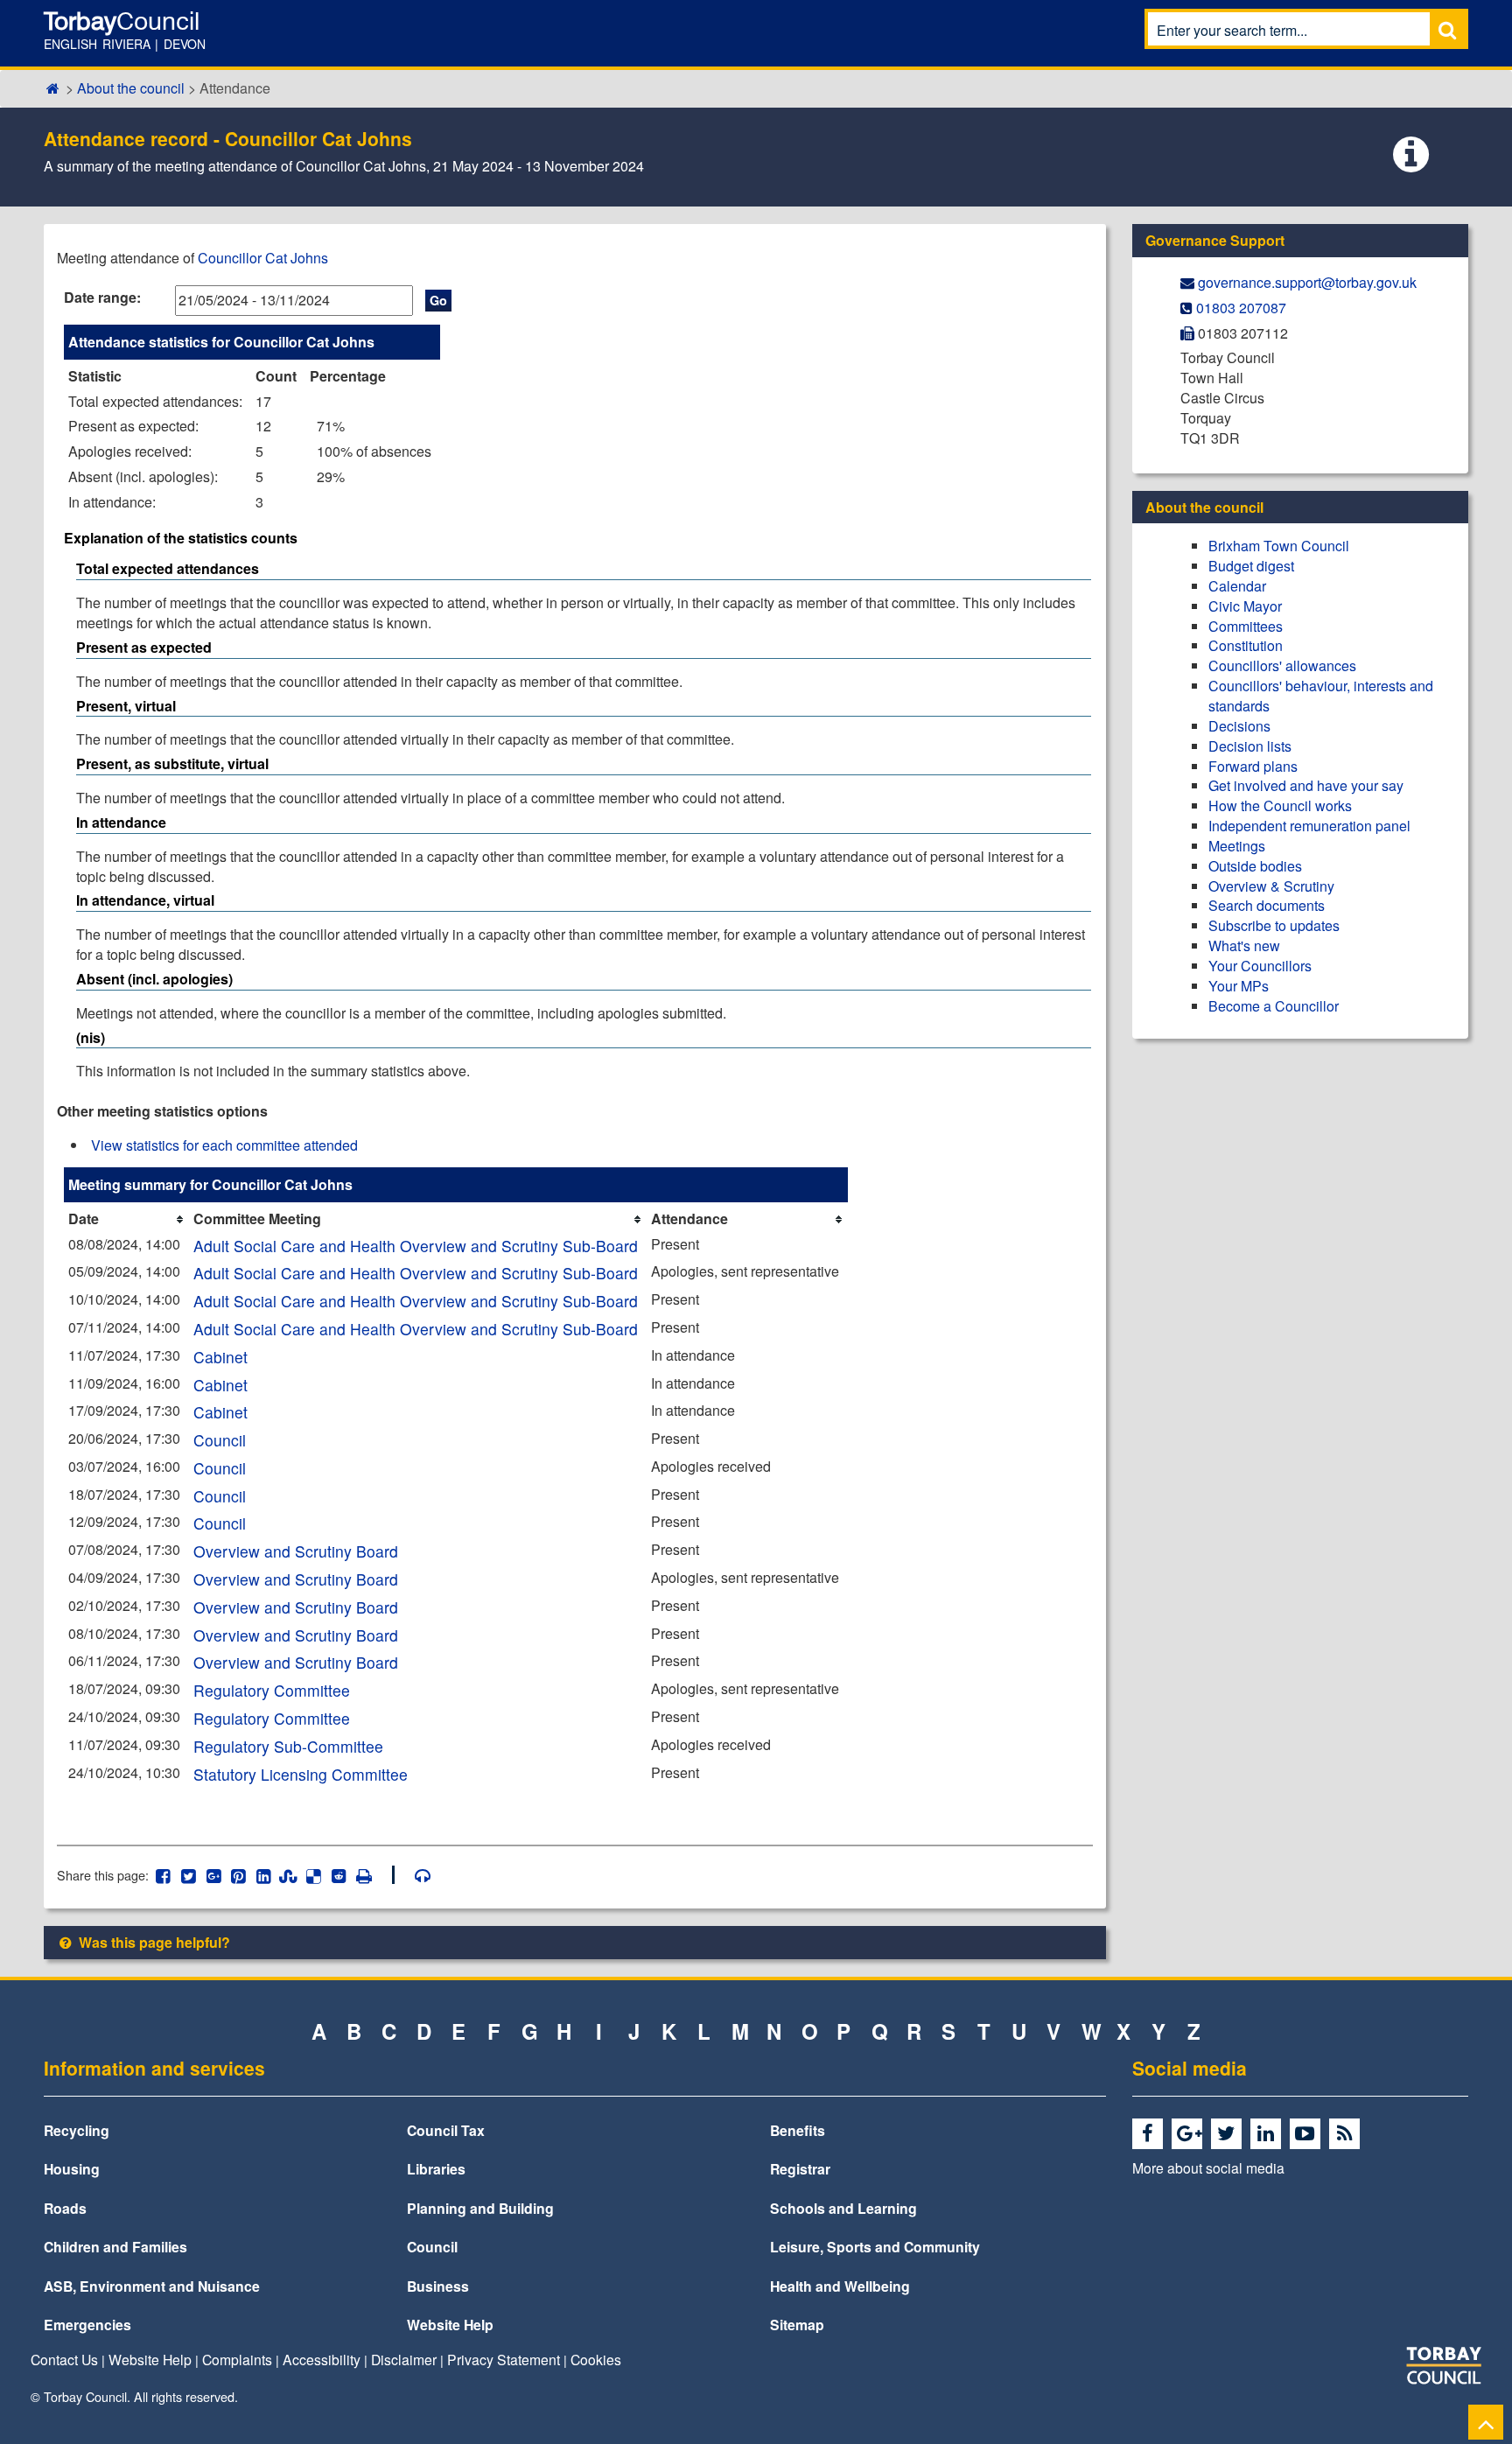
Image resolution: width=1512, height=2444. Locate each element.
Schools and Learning (843, 2208)
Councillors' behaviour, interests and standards (1321, 696)
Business (438, 2286)
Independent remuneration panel (1309, 826)
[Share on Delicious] (314, 1875)
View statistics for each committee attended (224, 1145)
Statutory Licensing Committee (301, 1774)
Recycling (77, 2130)
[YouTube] (1308, 2134)
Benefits (798, 2130)
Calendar (1237, 586)
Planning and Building (480, 2208)
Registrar (800, 2169)
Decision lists (1250, 746)
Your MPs (1239, 986)
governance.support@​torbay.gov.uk (1307, 282)
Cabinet (220, 1357)
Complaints (237, 2359)
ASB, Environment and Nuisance (152, 2286)
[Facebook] (1150, 2134)
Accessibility (322, 2359)
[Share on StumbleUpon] (288, 1875)
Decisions (1239, 726)
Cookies (596, 2359)
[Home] (53, 88)
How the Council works (1280, 805)
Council (220, 1440)
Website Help (450, 2325)
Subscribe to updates (1274, 925)
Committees (1246, 626)
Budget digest (1251, 566)
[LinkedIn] (1268, 2134)
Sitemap (797, 2325)
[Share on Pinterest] (238, 1875)
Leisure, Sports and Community (875, 2247)
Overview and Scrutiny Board (296, 1551)
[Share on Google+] (213, 1875)
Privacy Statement (504, 2359)
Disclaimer (404, 2359)
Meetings (1237, 846)
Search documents (1267, 905)
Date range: (102, 297)
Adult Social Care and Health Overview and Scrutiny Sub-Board (416, 1246)
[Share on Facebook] (163, 1875)
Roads (65, 2208)
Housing (72, 2169)
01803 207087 (1241, 308)
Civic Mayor (1245, 606)
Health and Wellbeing (840, 2286)
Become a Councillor (1274, 1006)
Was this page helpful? (153, 1942)
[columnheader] (126, 1219)
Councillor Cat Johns (263, 258)
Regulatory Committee (272, 1690)
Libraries (436, 2169)
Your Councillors (1260, 966)
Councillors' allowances (1282, 665)
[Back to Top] (1486, 2422)
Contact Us (64, 2359)
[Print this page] (374, 1875)
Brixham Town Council (1279, 546)
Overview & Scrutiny (1271, 886)
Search (1447, 29)
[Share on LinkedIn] (264, 1875)
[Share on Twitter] (189, 1875)
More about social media (1208, 2167)
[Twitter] (1229, 2134)
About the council (131, 88)
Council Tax (446, 2130)
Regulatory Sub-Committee (288, 1746)
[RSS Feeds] (1347, 2134)
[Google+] (1190, 2134)
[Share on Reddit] (339, 1875)
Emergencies (87, 2325)
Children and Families (115, 2247)
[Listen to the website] (414, 1875)
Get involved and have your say (1306, 785)
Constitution (1246, 645)
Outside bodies (1255, 866)
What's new (1244, 945)
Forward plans (1253, 766)
